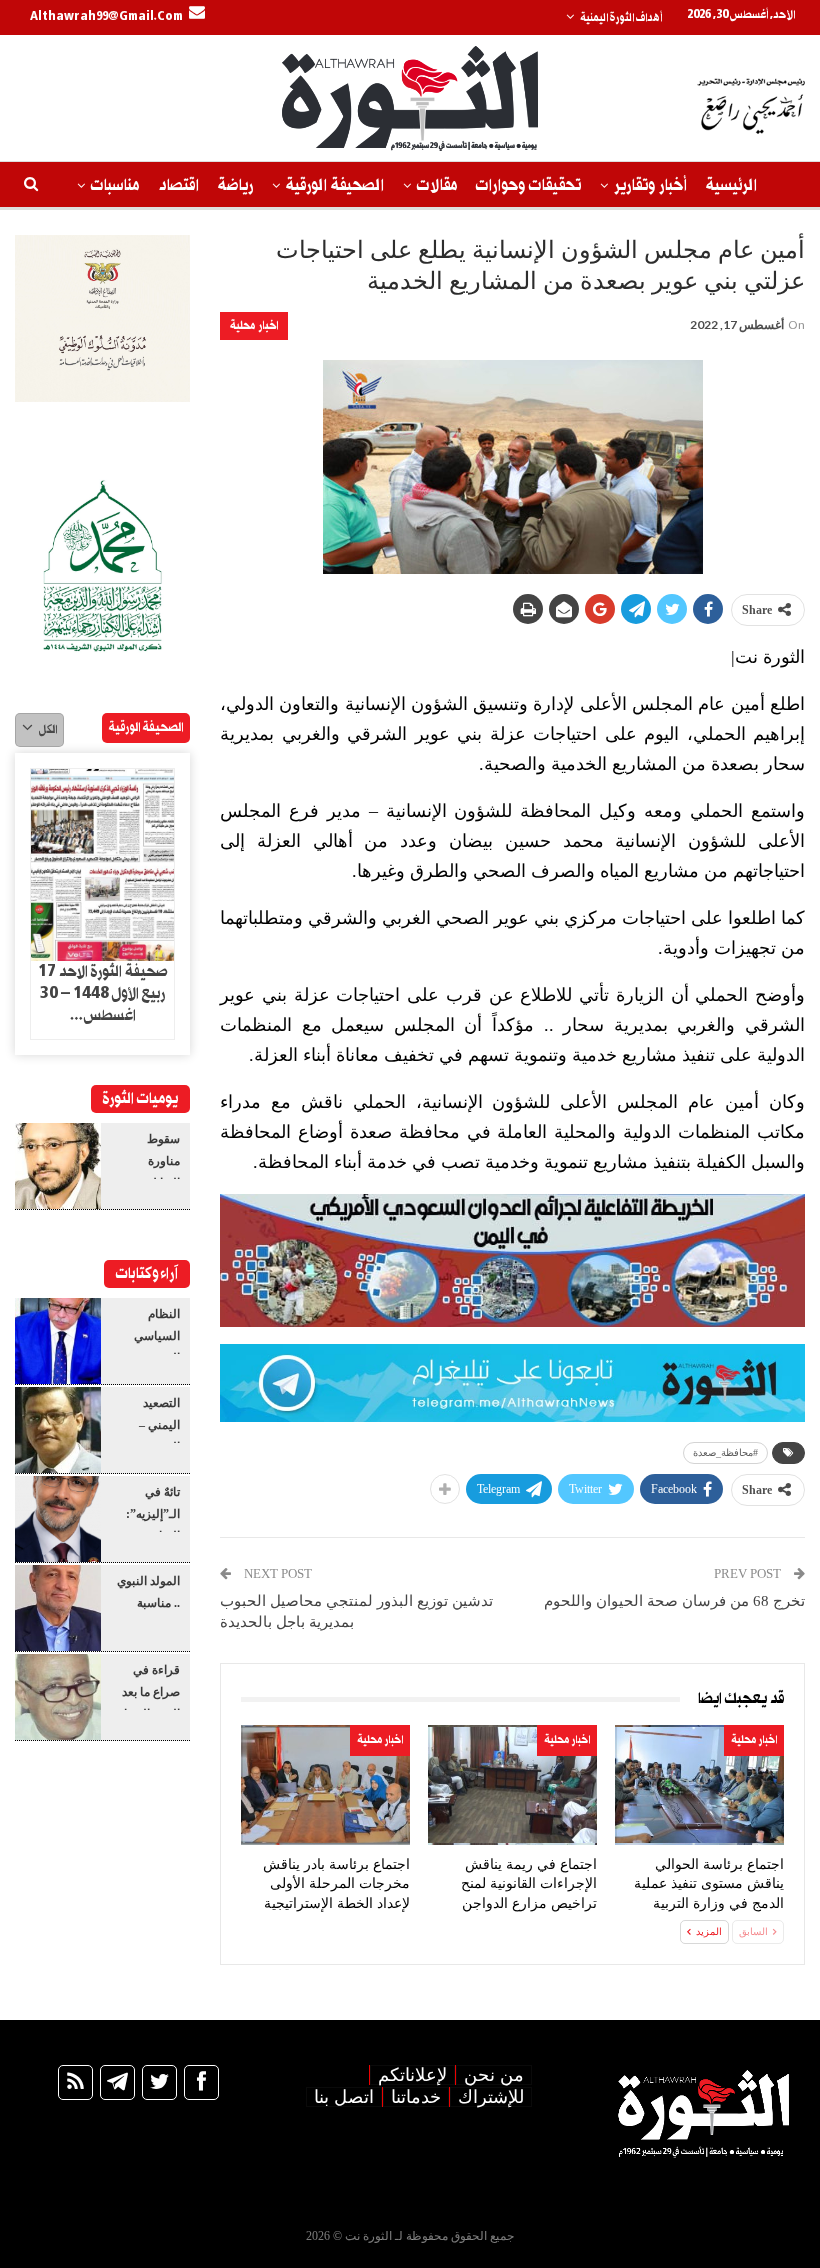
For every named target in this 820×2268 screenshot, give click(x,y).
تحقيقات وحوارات (528, 185)
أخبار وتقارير (650, 185)
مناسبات (115, 185)
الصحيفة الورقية (335, 185)
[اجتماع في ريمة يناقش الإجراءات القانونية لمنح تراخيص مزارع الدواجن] (512, 1784)
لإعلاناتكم (412, 2075)
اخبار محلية (254, 325)
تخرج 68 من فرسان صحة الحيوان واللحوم (674, 1601)
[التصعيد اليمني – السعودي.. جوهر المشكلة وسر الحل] (58, 1430)
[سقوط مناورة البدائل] (58, 1166)
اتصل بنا (344, 2097)
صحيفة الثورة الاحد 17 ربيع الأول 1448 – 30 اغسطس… (102, 994)
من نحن (494, 2075)
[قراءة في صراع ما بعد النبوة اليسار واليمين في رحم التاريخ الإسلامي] (58, 1697)
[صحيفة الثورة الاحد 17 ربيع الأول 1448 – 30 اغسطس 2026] (102, 865)
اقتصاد (178, 185)
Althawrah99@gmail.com (106, 17)
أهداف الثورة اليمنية (621, 18)
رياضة (235, 185)
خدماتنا (416, 2097)
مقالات (437, 185)
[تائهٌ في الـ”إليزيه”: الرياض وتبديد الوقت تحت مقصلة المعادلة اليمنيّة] (58, 1519)
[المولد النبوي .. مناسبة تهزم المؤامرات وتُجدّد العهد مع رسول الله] (58, 1608)
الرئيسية (731, 185)
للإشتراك (491, 2097)
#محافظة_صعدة (725, 1452)
